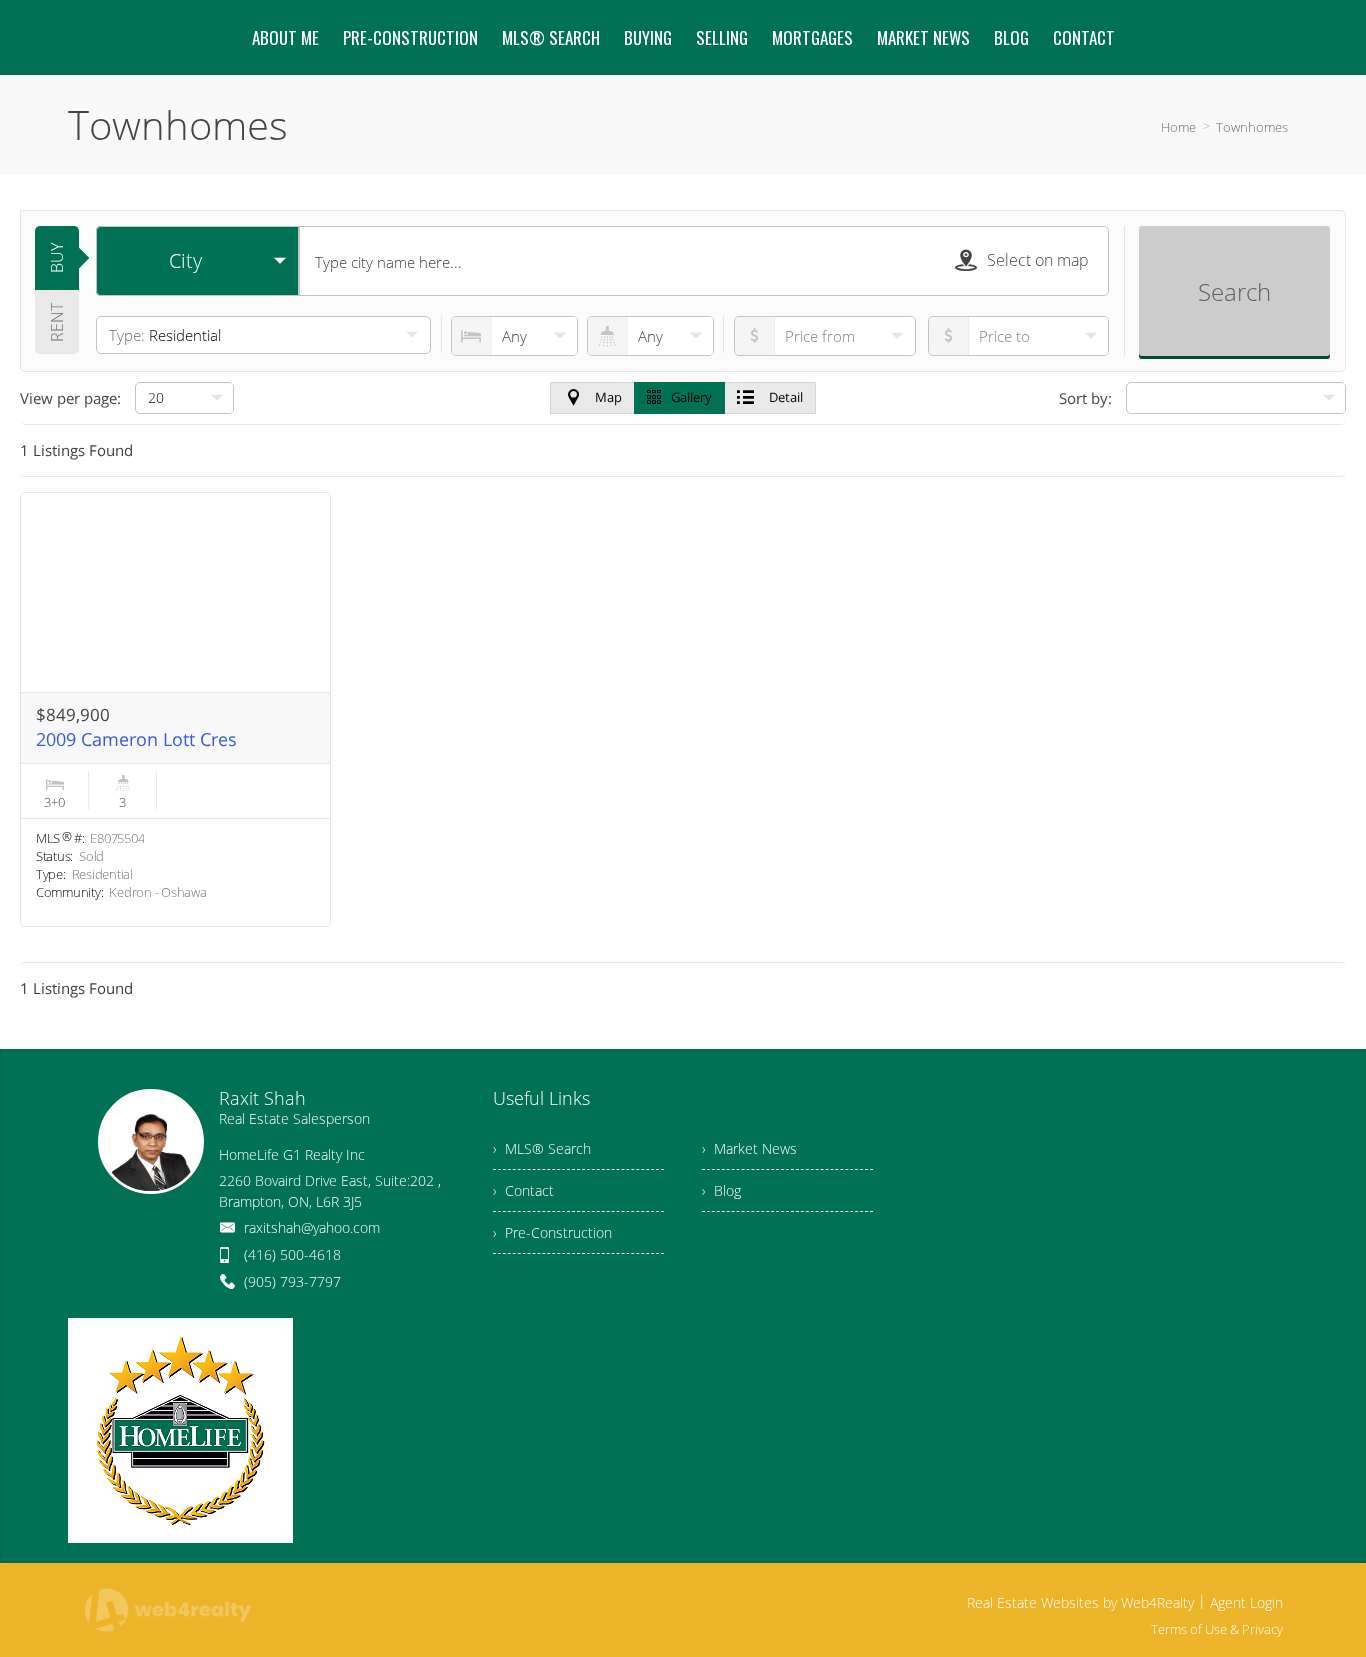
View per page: (70, 398)
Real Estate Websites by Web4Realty (1080, 1602)
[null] (1236, 398)
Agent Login (1246, 1602)
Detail (786, 397)
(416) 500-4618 (292, 1254)
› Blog (721, 1190)
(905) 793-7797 (292, 1281)
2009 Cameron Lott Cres (136, 739)
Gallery (691, 397)
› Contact (523, 1190)
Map (608, 397)
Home (1178, 127)
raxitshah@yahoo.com (312, 1227)
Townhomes (1252, 127)
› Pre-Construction (552, 1232)
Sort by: (1085, 398)
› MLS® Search (542, 1148)
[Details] (175, 709)
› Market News (749, 1148)
